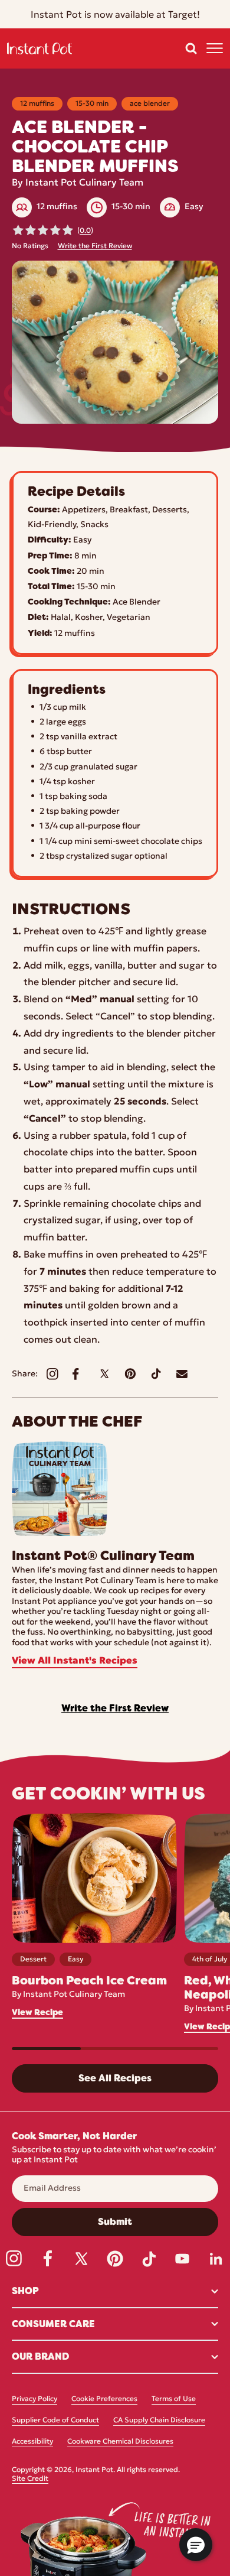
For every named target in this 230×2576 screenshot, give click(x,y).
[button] (191, 48)
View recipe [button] (37, 2013)
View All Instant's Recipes (75, 1661)
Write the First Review (95, 246)
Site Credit (30, 2479)
